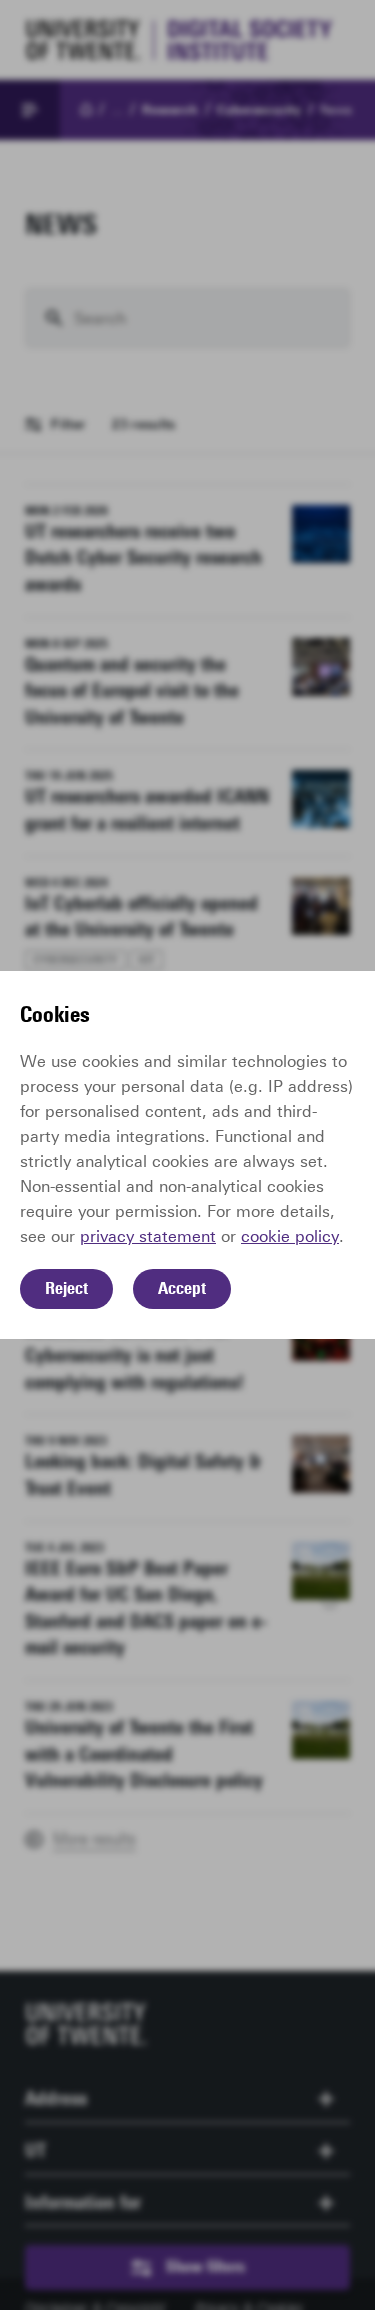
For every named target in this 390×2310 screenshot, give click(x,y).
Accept (182, 1288)
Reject (66, 1288)
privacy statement (148, 1236)
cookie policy (290, 1236)
